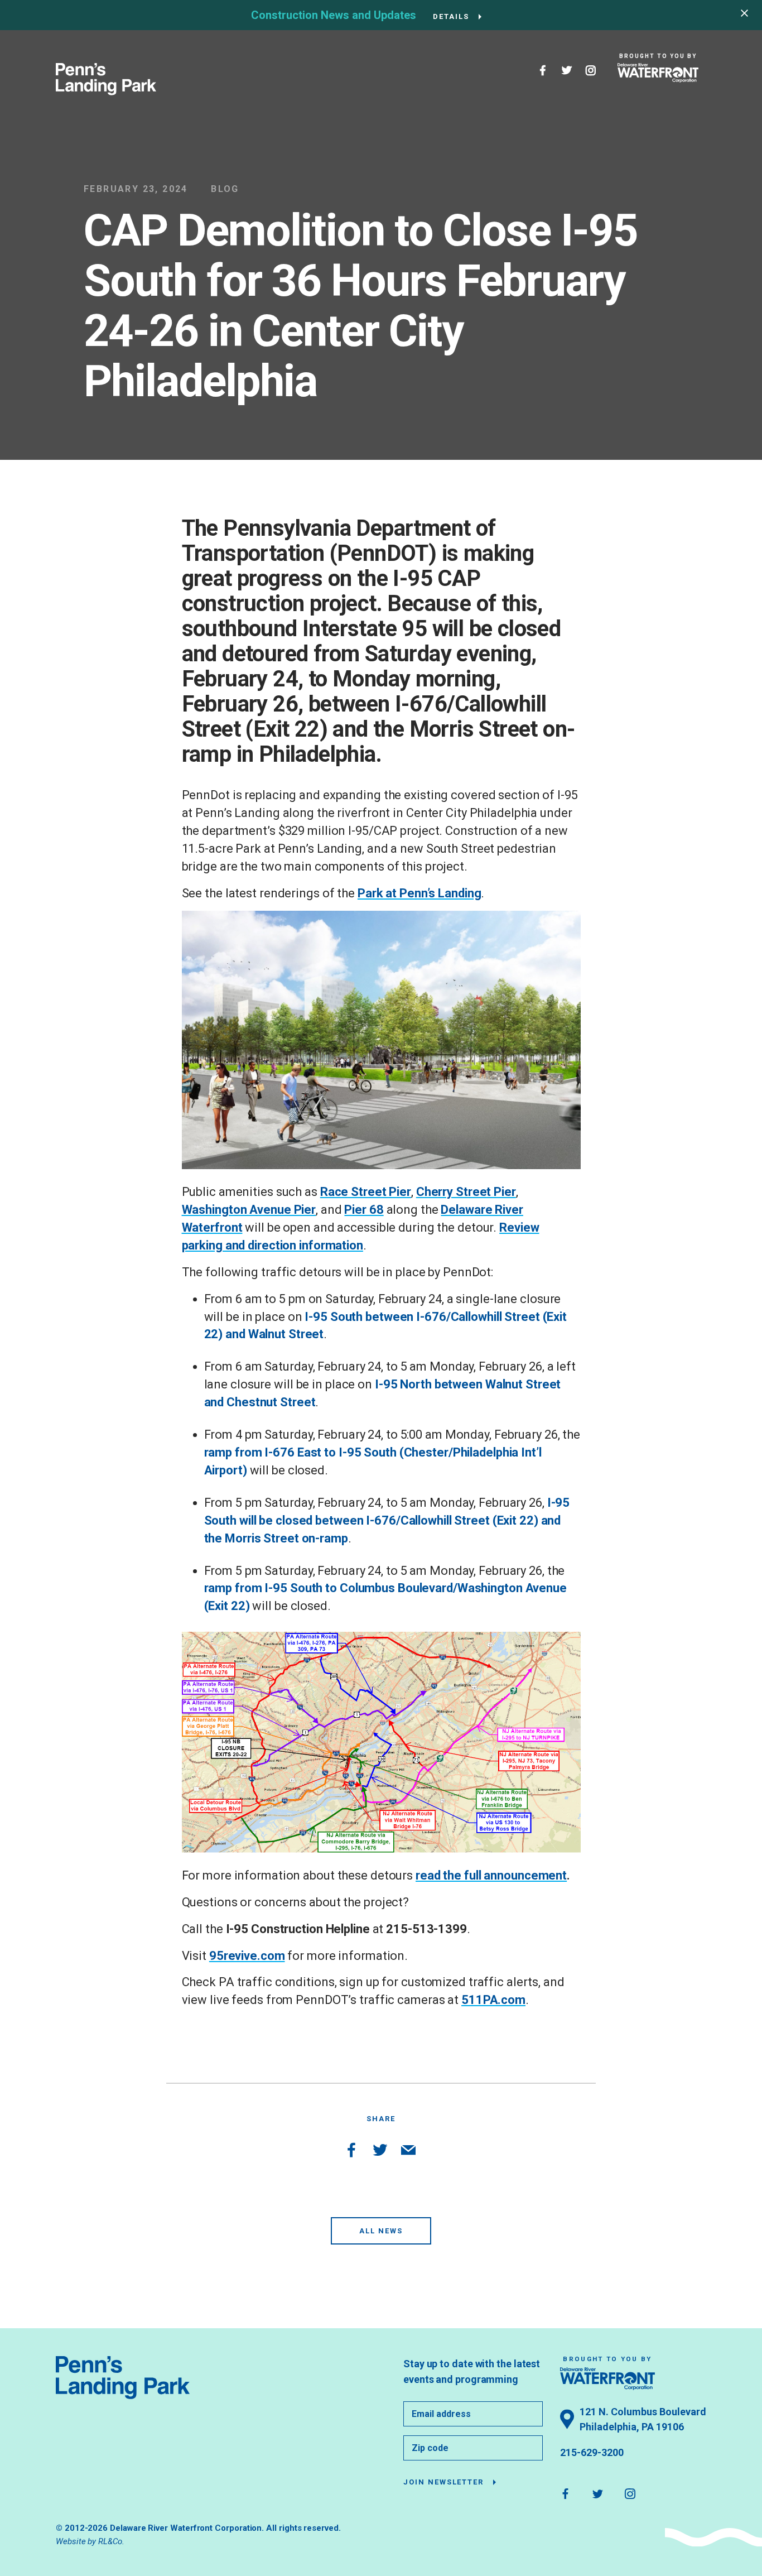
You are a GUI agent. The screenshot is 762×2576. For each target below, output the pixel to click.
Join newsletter (443, 2482)
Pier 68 (364, 1210)
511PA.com (493, 2000)
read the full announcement (491, 1875)
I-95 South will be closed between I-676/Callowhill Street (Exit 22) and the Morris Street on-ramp (387, 1520)
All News (381, 2231)
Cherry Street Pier (466, 1192)
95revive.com (247, 1956)
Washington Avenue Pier (249, 1210)
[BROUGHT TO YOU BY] (658, 73)
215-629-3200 (592, 2452)
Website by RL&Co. (90, 2541)
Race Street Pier (366, 1192)
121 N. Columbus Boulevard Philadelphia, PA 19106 (643, 2419)
